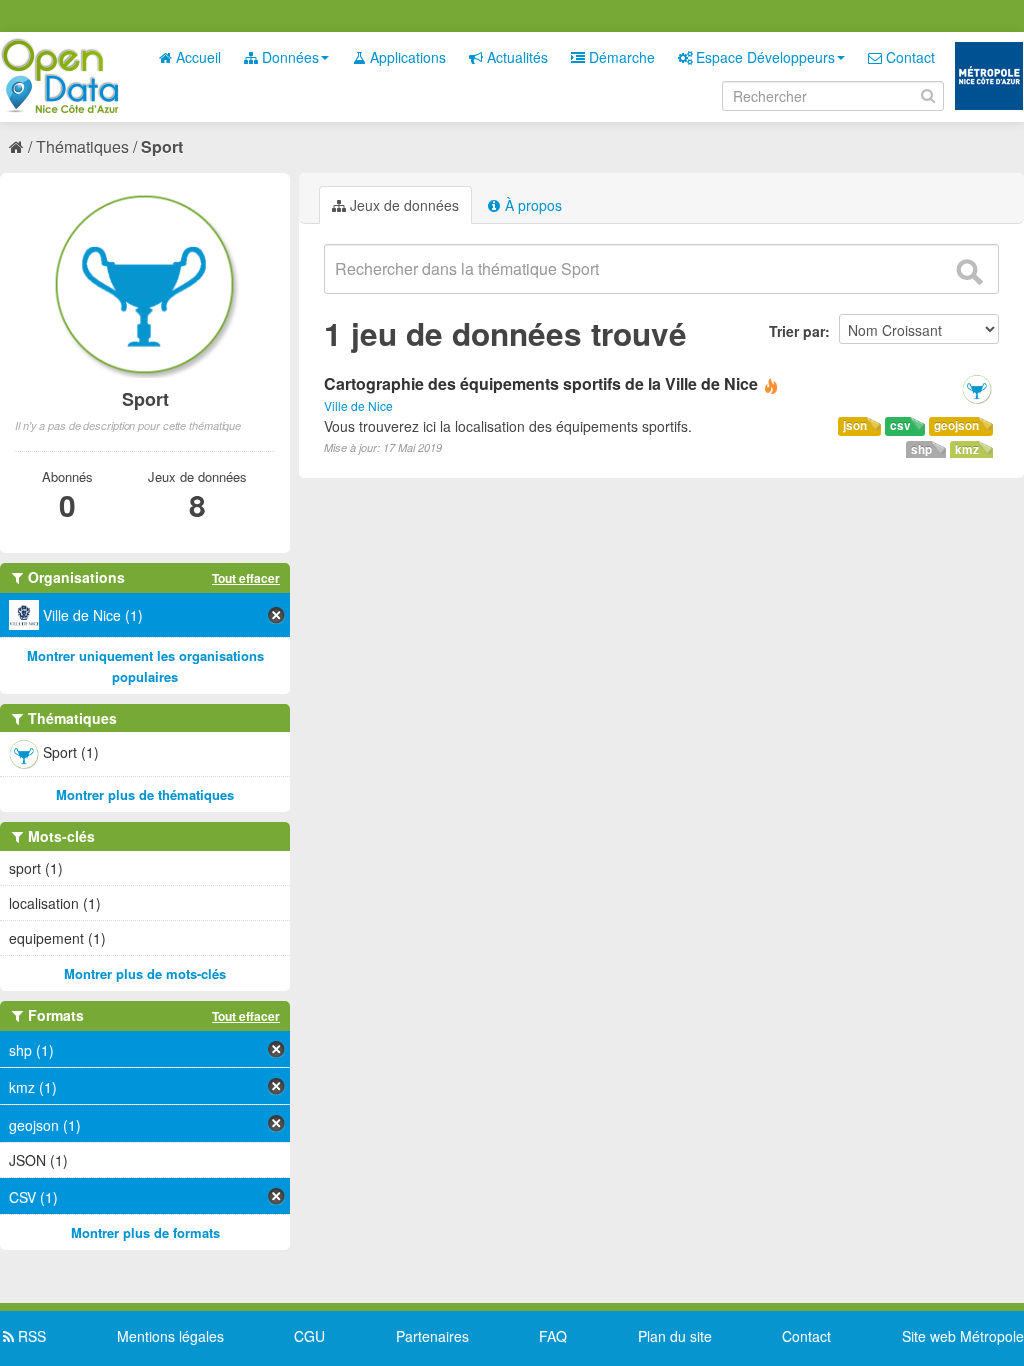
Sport (162, 146)
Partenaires (432, 1336)
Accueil (196, 57)
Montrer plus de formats (145, 1232)
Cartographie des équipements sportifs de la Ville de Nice (541, 383)
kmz (967, 449)
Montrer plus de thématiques (145, 794)
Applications (406, 57)
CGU (309, 1336)
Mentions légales (170, 1336)
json (855, 425)
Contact (908, 57)
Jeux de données (402, 205)
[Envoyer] (969, 272)
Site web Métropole (963, 1336)
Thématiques (82, 146)
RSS (30, 1336)
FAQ (553, 1336)
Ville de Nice (358, 405)
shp (921, 449)
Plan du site (675, 1336)
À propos (531, 205)
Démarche (620, 57)
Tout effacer (246, 578)
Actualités (515, 57)
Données (288, 57)
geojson (956, 425)
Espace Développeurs (763, 57)
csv (900, 425)
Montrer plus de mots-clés (145, 973)
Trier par (797, 331)
